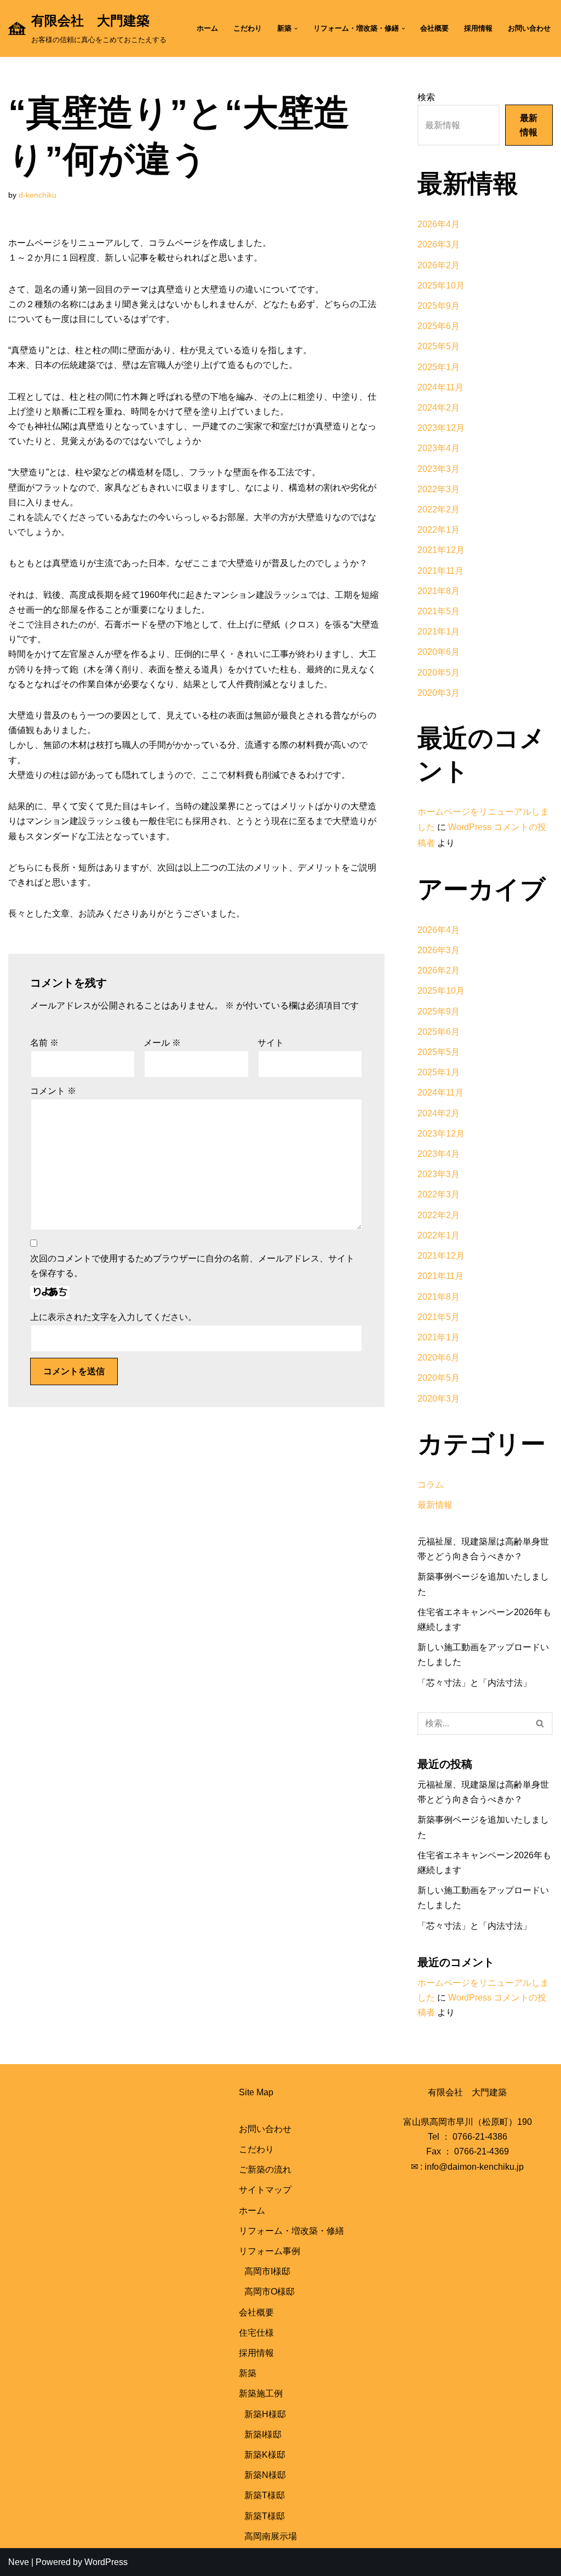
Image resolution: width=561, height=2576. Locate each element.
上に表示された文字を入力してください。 (113, 1317)
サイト (271, 1043)
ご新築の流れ (265, 2169)
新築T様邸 (265, 2495)
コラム (431, 1485)
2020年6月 (439, 652)
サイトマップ (265, 2190)
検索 (426, 97)
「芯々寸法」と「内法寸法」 (474, 1683)
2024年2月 (439, 408)
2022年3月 (439, 489)
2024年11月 (440, 387)
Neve (19, 2562)
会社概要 (434, 28)
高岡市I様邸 (267, 2271)
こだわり (248, 28)
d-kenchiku (38, 195)
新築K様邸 (265, 2455)
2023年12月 (441, 428)
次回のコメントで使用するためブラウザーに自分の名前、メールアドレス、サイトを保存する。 (192, 1266)
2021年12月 (441, 550)
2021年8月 (439, 591)
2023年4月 (439, 448)
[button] (296, 28)
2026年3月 (439, 244)
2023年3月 (439, 469)
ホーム (207, 28)
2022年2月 (439, 509)
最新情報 (529, 125)
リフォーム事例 (270, 2251)
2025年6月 (439, 326)
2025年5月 (439, 346)
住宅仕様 (256, 2333)
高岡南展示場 (271, 2536)
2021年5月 (439, 611)
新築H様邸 (265, 2414)
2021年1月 (439, 632)
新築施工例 (261, 2393)
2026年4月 (439, 224)
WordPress (106, 2562)
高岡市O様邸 (270, 2292)
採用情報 (478, 28)
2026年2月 (439, 265)
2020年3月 (439, 693)
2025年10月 (441, 286)
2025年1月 (439, 367)
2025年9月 (439, 306)
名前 (44, 1043)
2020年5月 (439, 673)
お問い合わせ (529, 28)
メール (162, 1043)
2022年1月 (439, 530)
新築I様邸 (263, 2434)
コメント (53, 1091)
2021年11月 (440, 571)
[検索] (540, 1724)
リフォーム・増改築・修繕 (291, 2231)
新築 (248, 2373)
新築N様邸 (265, 2475)
